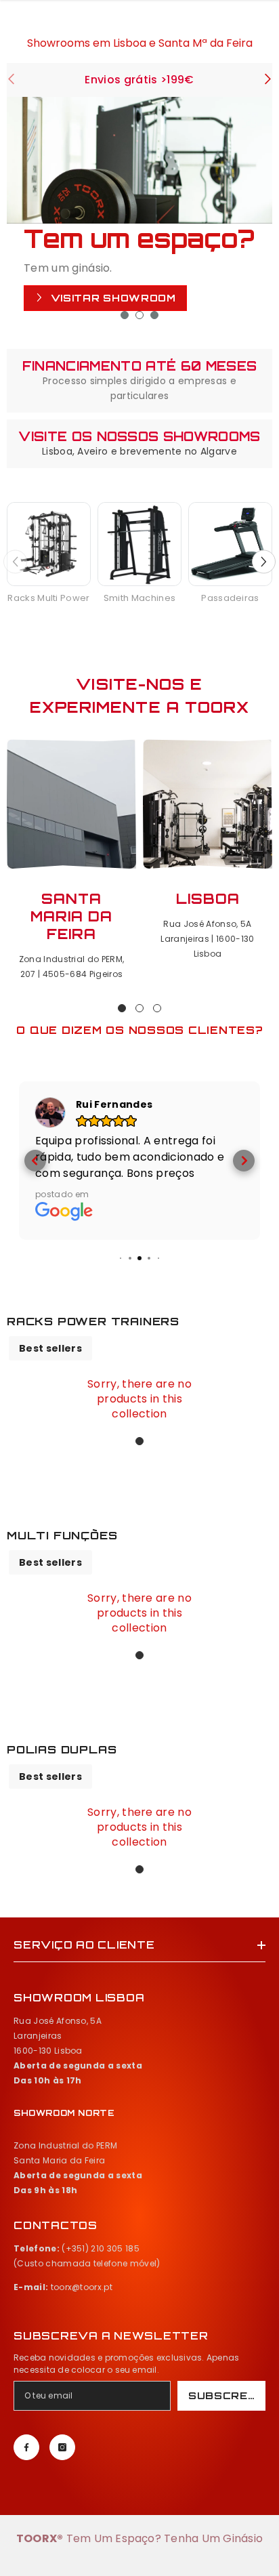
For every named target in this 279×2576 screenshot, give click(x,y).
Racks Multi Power (48, 598)
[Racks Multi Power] (49, 544)
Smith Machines (139, 598)
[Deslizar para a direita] (267, 80)
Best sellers (50, 1348)
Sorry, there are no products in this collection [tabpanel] (139, 1399)
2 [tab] (139, 315)
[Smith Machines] (139, 544)
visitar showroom (112, 298)
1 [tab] (125, 315)
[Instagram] (62, 2447)
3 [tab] (154, 315)
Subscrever (227, 2395)
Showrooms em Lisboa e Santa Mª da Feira (140, 43)
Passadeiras (230, 598)
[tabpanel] (139, 214)
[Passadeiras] (230, 544)
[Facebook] (26, 2447)
